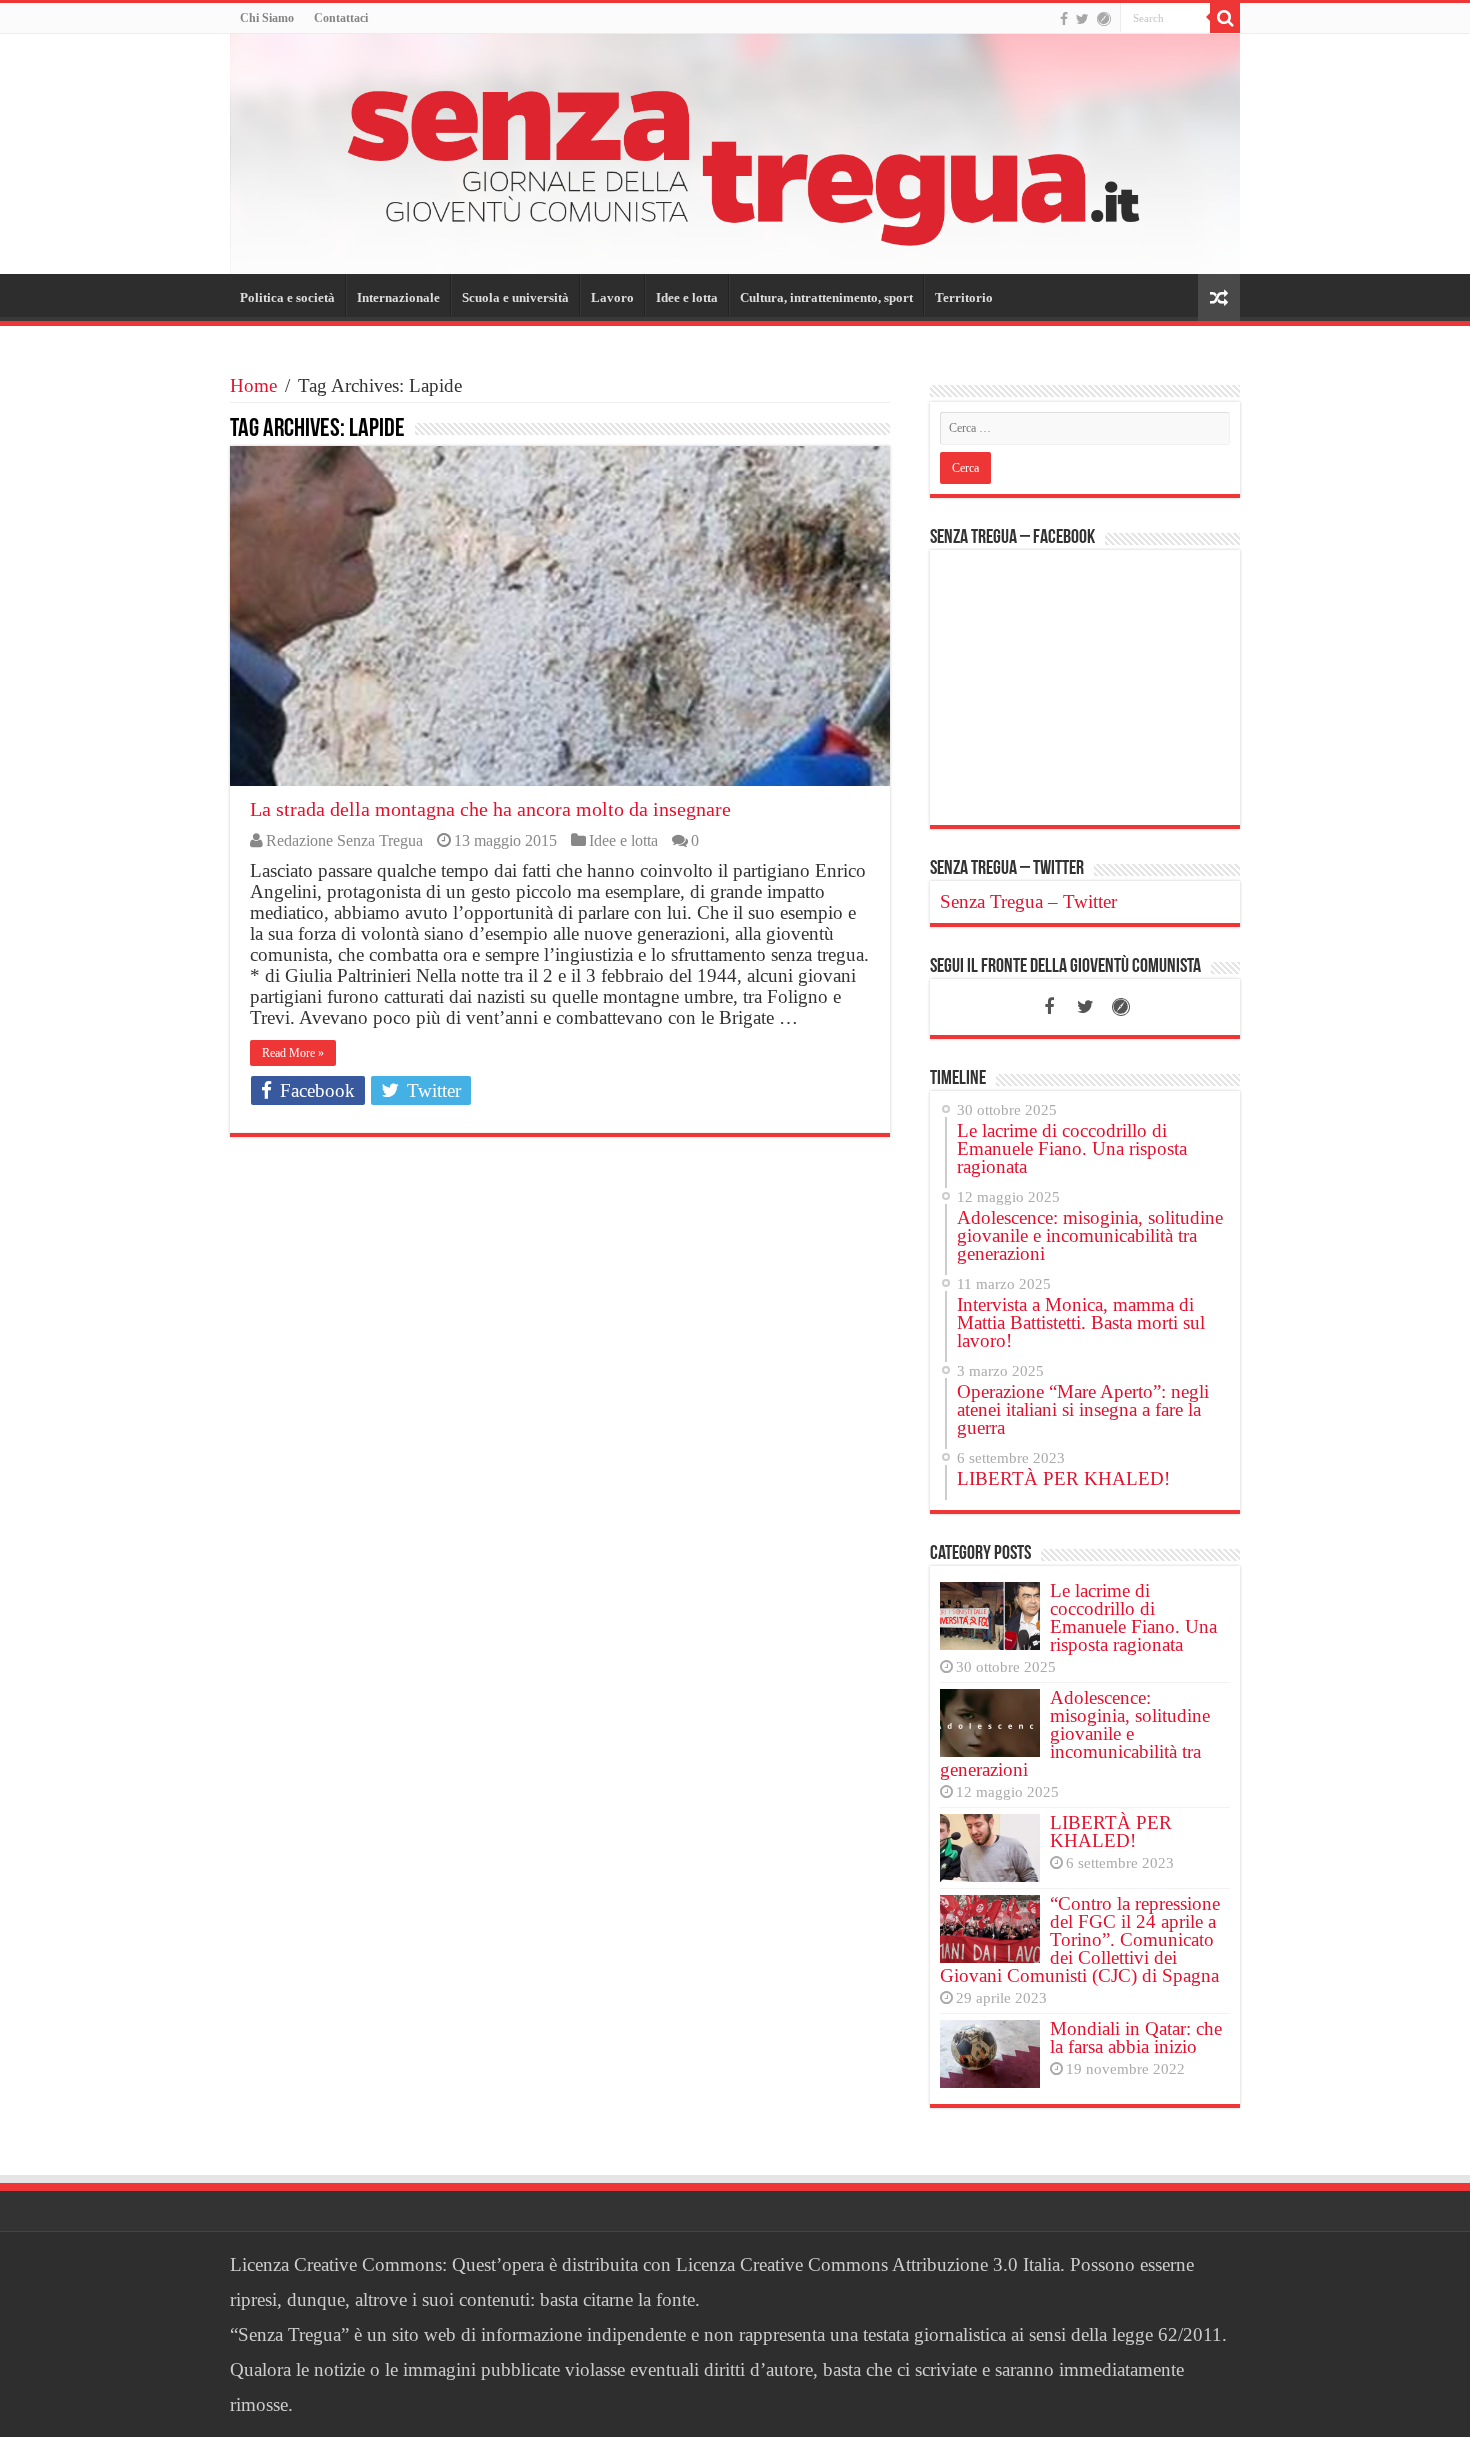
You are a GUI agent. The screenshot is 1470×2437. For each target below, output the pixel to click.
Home (253, 385)
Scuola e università (515, 297)
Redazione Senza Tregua (344, 840)
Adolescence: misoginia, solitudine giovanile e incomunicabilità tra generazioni (1075, 1733)
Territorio (964, 297)
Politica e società (287, 297)
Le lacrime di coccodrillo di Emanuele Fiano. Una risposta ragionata (1133, 1617)
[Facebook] (1064, 19)
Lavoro (612, 297)
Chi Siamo (267, 18)
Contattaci (341, 18)
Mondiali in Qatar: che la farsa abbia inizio (1136, 2037)
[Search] (1225, 18)
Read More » (293, 1053)
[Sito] (1104, 19)
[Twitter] (1082, 19)
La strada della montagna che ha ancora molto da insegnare (490, 809)
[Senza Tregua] (735, 154)
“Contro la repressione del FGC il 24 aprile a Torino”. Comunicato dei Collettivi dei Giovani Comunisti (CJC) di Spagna (1080, 1939)
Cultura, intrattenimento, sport (826, 297)
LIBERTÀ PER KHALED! (1111, 1831)
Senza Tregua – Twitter (1007, 869)
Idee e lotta (687, 297)
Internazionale (398, 297)
